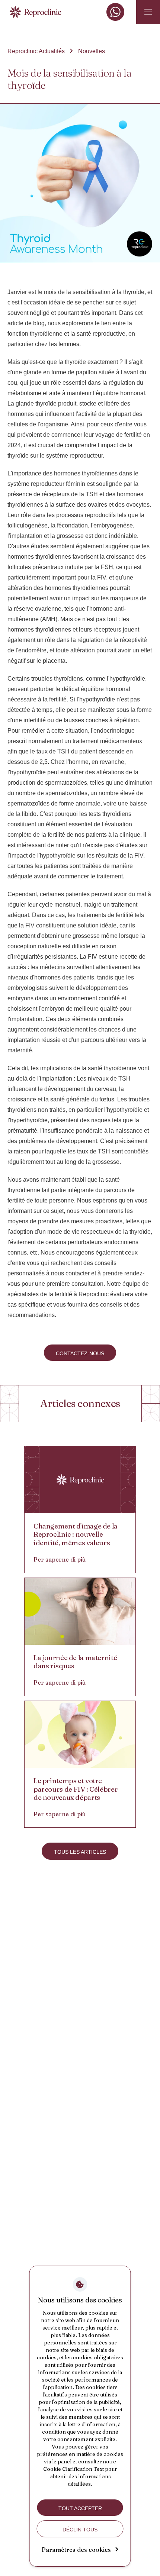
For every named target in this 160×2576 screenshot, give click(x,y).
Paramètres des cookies (76, 2550)
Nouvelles (92, 51)
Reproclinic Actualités (36, 51)
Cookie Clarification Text (73, 2469)
